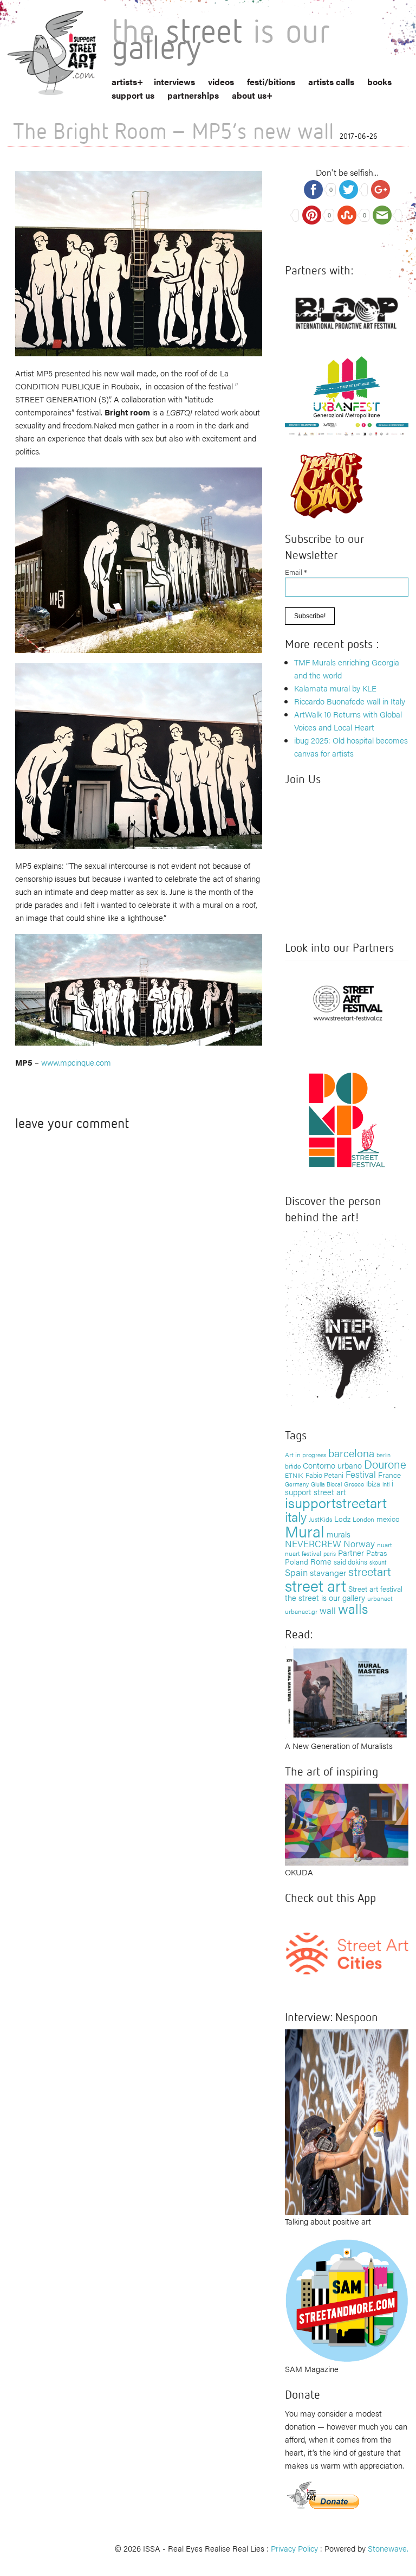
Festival (361, 1474)
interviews (174, 82)
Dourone (385, 1464)
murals (339, 1534)
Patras (376, 1553)
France (389, 1475)
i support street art (339, 1487)
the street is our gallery (325, 1597)
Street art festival (375, 1588)
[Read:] (347, 1691)
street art (316, 1585)
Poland (297, 1561)
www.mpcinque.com (76, 1062)
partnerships (193, 95)
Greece (354, 1484)
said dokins (350, 1562)
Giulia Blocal (326, 1484)
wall (328, 1610)
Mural (305, 1531)
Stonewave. (388, 2548)
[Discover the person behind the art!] (347, 1321)
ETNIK (294, 1475)
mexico (388, 1518)
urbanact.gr (301, 1611)
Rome (321, 1561)
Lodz (342, 1518)
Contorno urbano (332, 1465)
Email (296, 572)
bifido (293, 1466)
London (363, 1519)
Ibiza (373, 1484)
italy (296, 1516)
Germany (297, 1484)
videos (221, 82)
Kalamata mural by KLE (335, 688)
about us (249, 95)
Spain (296, 1572)
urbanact (380, 1598)
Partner (351, 1552)
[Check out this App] (347, 1953)
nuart (385, 1545)
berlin (383, 1454)
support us (133, 95)
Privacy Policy (294, 2548)
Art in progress (305, 1454)
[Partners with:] (347, 310)
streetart (370, 1571)
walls (353, 1608)
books (379, 82)
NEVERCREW (313, 1543)
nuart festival (303, 1553)
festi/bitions (271, 82)
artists (124, 82)
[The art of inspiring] (347, 1823)
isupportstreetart (336, 1502)
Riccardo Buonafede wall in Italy (350, 701)
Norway (359, 1543)
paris (330, 1553)
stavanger (328, 1572)
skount (378, 1562)
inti (386, 1484)
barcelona (351, 1453)
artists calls (331, 82)
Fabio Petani (324, 1475)
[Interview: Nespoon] (347, 2121)
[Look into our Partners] (347, 1002)
